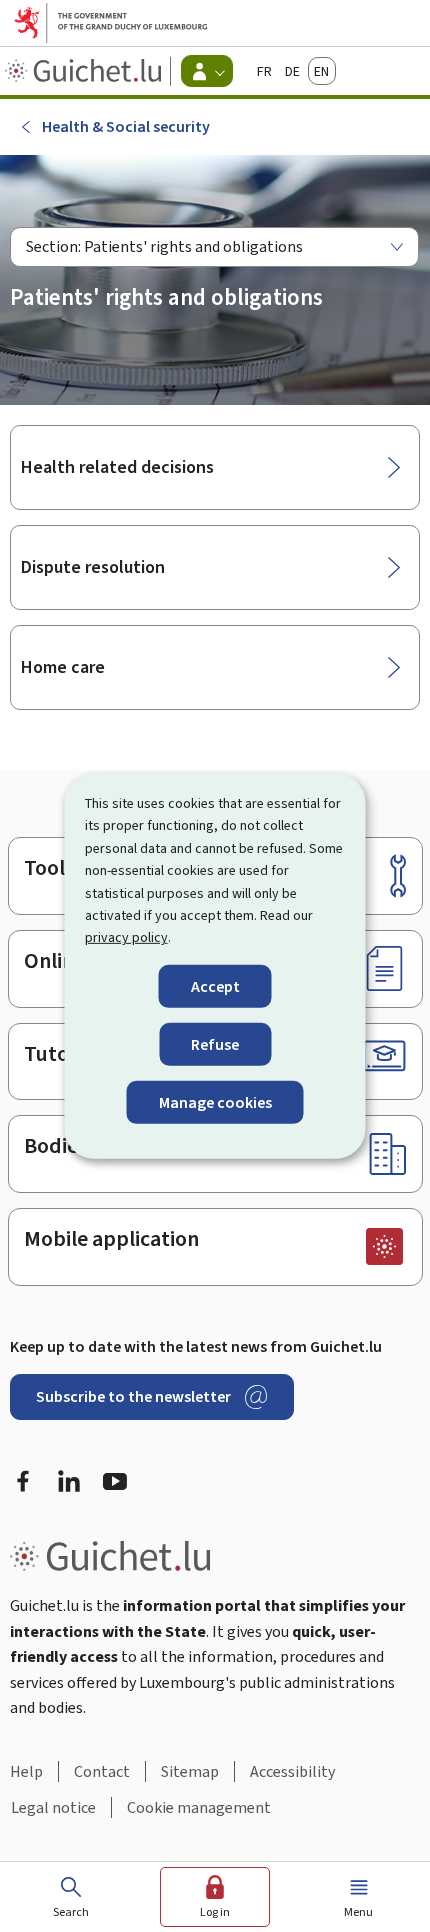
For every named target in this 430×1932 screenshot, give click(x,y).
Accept (215, 986)
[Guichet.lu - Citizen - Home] (85, 71)
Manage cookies (215, 1102)
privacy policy (126, 937)
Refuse (215, 1044)
